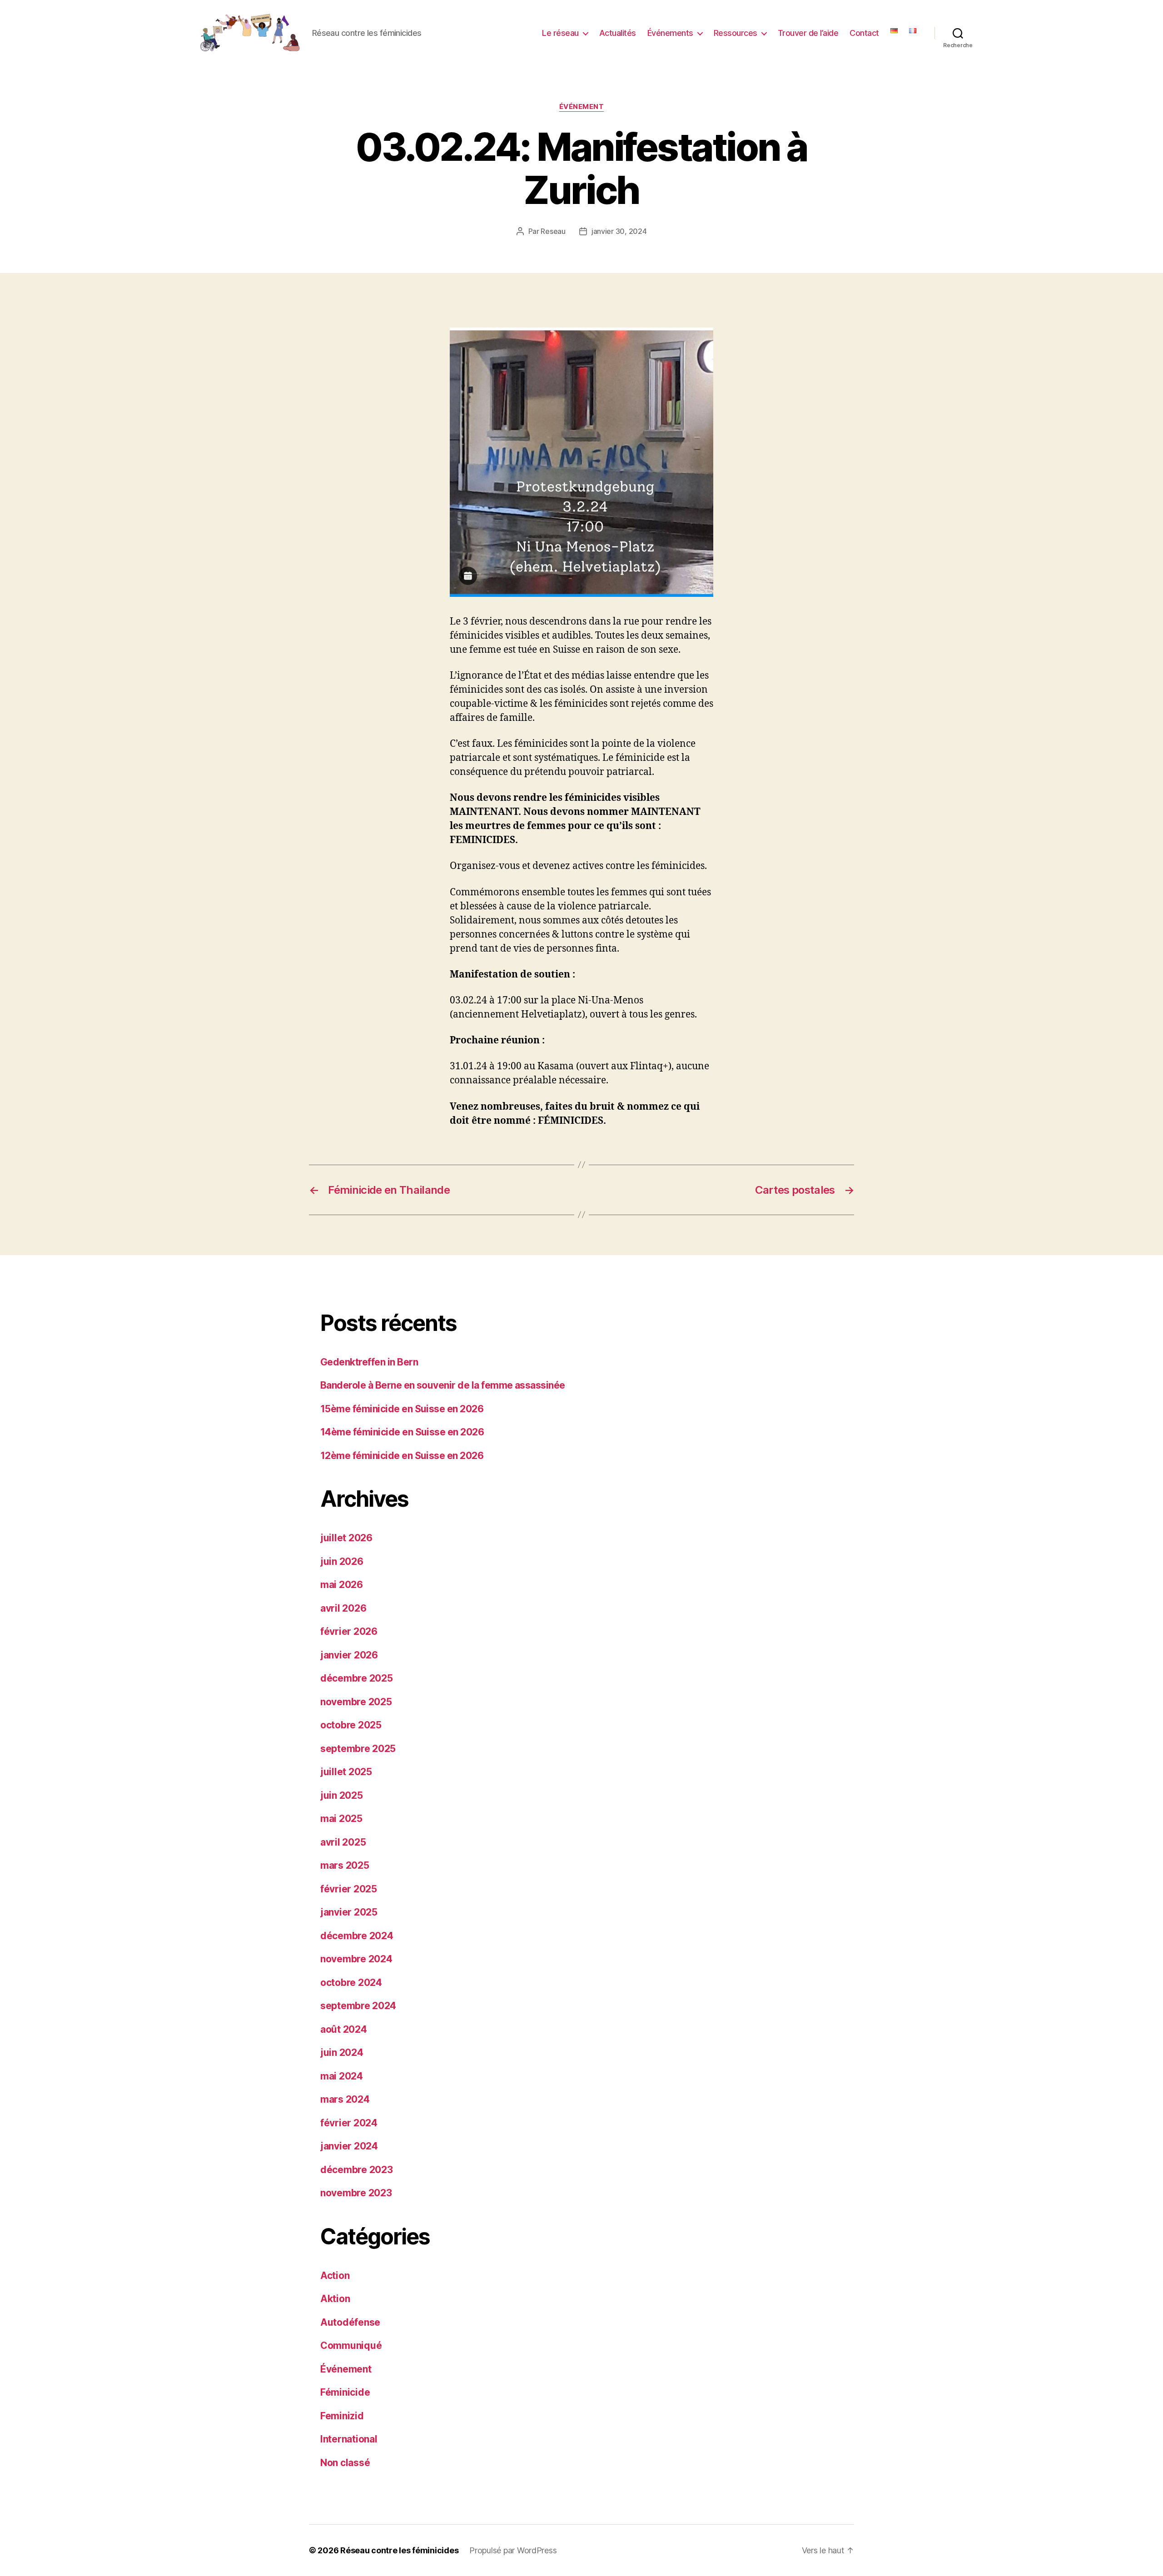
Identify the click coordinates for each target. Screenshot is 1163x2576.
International (349, 2439)
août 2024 (344, 2029)
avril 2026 (343, 1608)
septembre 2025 (358, 1749)
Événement (582, 107)
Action (335, 2276)
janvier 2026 (349, 1655)
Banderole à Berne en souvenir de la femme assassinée (443, 1385)
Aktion (335, 2299)
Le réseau (560, 33)
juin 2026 (342, 1561)
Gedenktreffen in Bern (369, 1362)
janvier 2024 (349, 2146)
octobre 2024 (351, 1983)
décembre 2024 (357, 1936)
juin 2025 (342, 1795)
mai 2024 (342, 2076)
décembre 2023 (357, 2170)
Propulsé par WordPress (513, 2550)
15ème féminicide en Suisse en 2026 (402, 1409)
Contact (864, 33)
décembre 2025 (357, 1678)
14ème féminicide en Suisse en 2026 (402, 1432)
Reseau (553, 231)
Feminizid (342, 2416)
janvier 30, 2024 (619, 231)
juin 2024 (342, 2052)
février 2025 (349, 1889)
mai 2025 (341, 1819)
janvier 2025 (349, 1912)
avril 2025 (343, 1842)
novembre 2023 (356, 2193)
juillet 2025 (346, 1772)
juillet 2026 (346, 1538)
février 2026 (349, 1631)
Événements (670, 33)
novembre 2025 (356, 1702)
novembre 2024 (356, 1959)
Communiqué (351, 2345)
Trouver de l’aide (808, 33)
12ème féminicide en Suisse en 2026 (402, 1456)
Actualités (618, 33)
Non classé (345, 2463)
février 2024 (349, 2123)
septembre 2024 (358, 2006)
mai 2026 (342, 1585)
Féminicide (345, 2392)
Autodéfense (350, 2322)
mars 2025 (345, 1865)
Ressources (736, 33)
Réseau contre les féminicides (399, 2550)
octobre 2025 (351, 1725)
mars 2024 (345, 2099)
